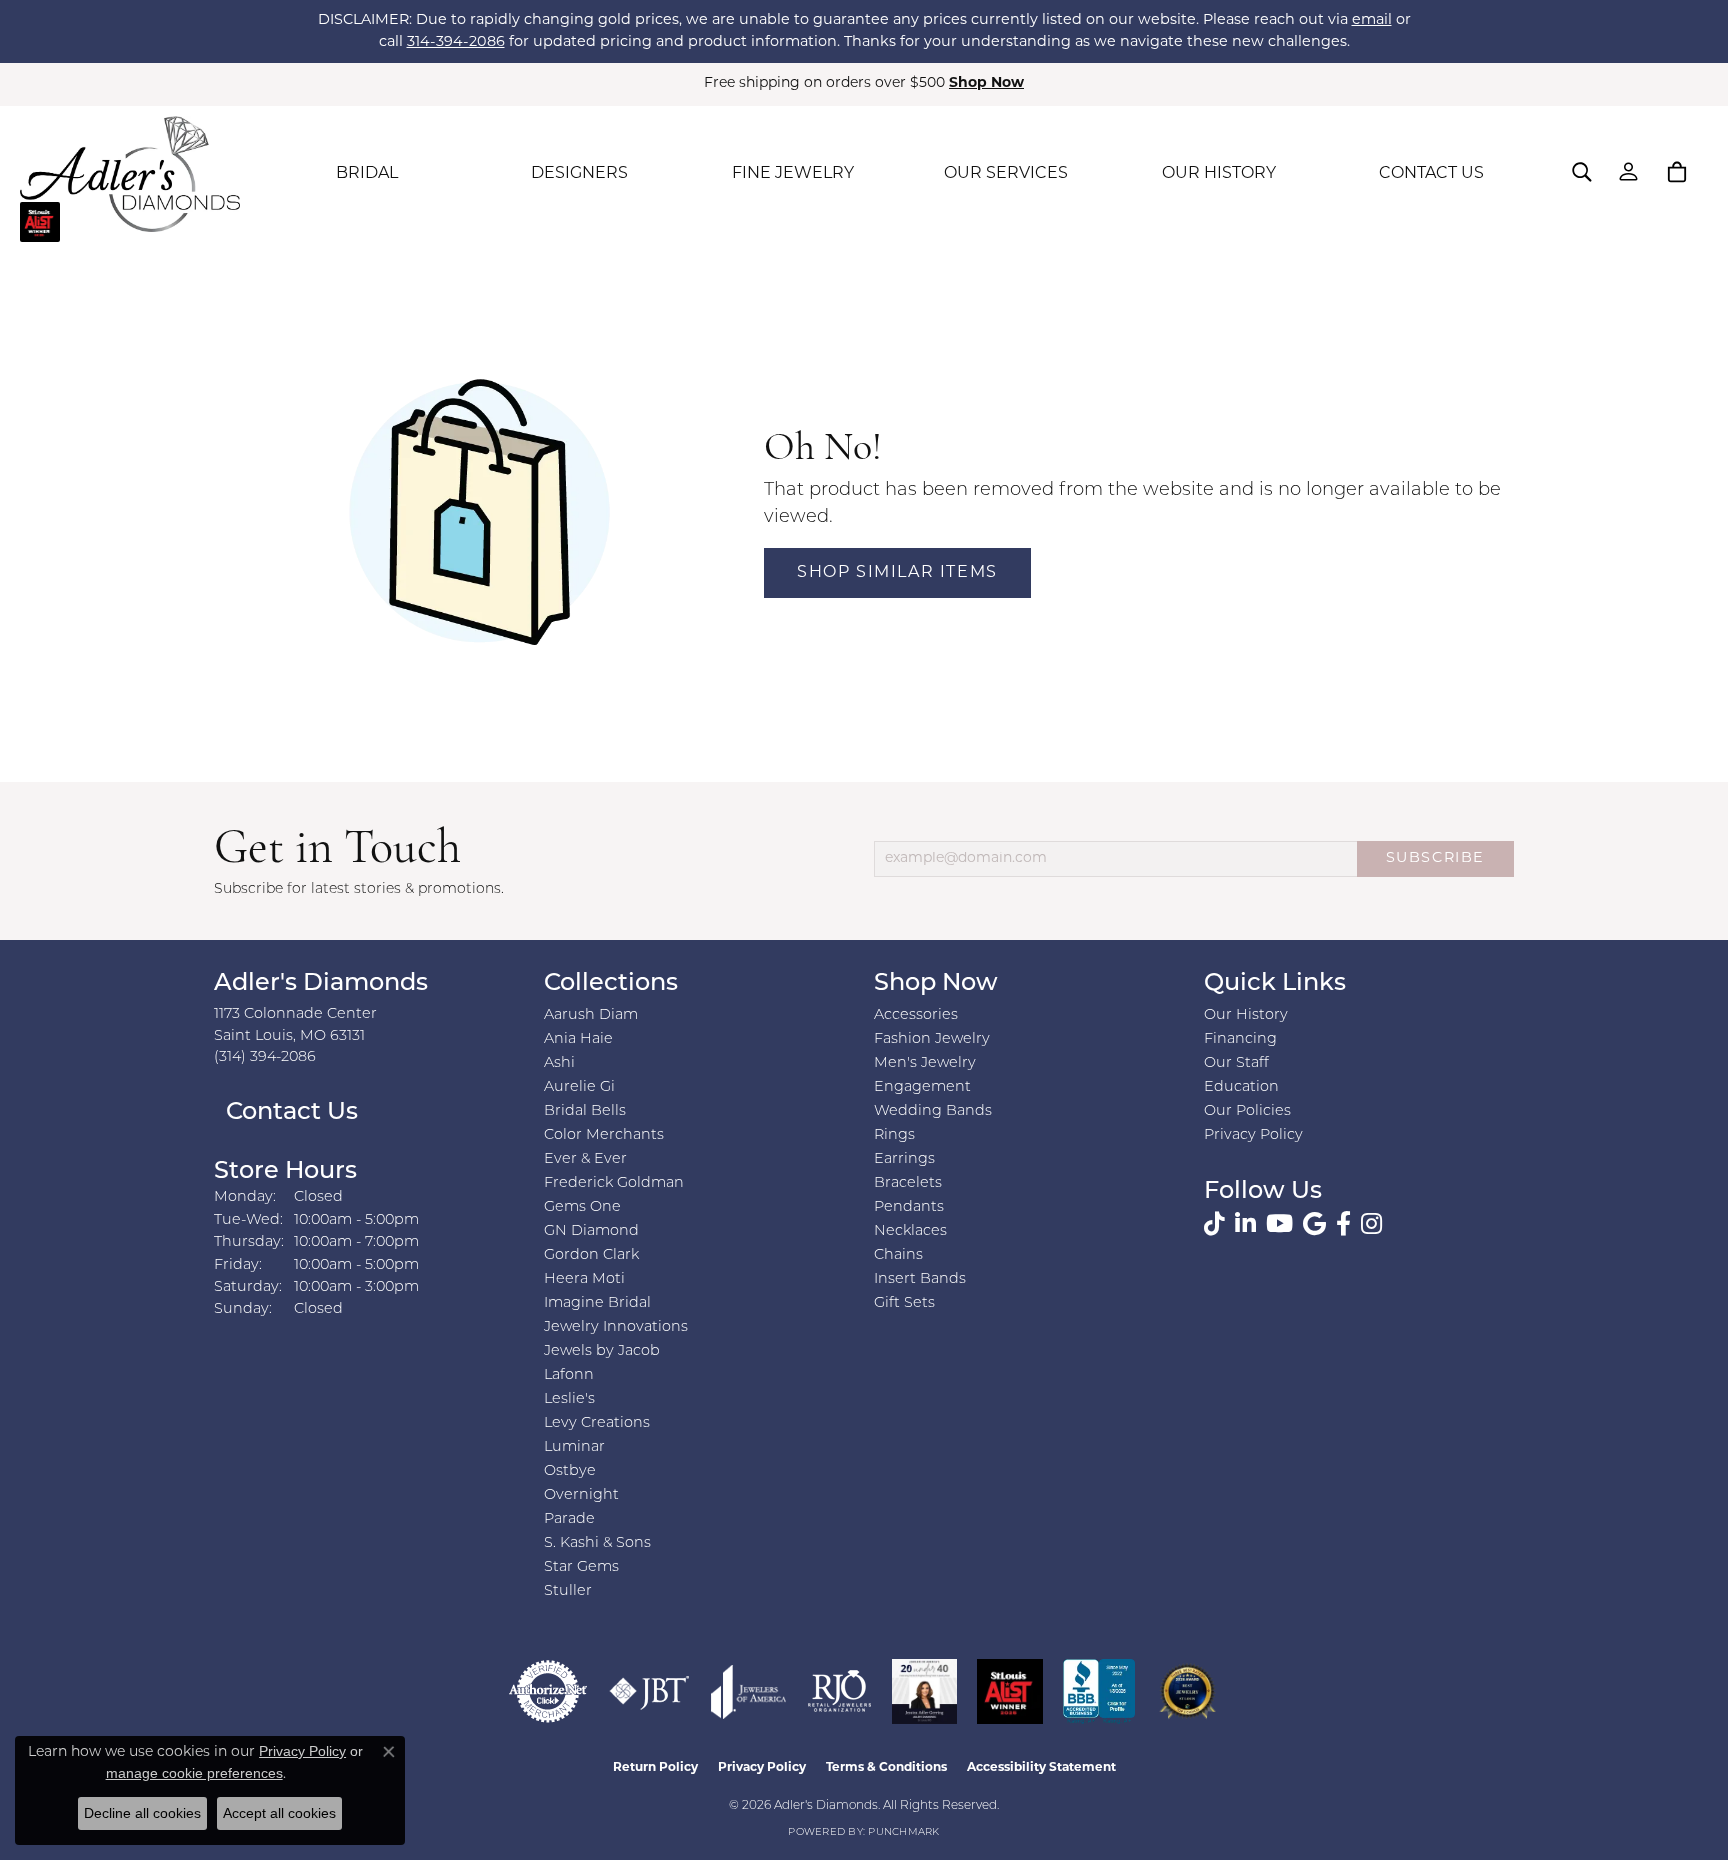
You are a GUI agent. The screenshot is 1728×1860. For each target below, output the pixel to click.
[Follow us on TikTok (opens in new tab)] (1214, 1224)
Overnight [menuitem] (581, 1495)
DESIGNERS (579, 174)
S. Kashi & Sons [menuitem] (597, 1543)
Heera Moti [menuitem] (584, 1279)
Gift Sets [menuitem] (904, 1303)
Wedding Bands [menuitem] (933, 1111)
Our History (1246, 1015)
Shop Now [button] (986, 83)
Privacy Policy (1253, 1135)
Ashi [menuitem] (559, 1063)
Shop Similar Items (897, 573)
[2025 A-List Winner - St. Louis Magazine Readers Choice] (1010, 1691)
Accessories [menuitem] (916, 1015)
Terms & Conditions (886, 1768)
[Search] (1582, 172)
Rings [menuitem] (894, 1135)
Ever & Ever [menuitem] (585, 1159)
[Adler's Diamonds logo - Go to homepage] (130, 174)
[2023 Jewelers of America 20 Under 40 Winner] (924, 1691)
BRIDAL (367, 174)
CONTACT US (1431, 174)
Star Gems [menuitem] (581, 1567)
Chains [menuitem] (898, 1255)
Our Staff (1236, 1063)
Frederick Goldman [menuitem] (614, 1183)
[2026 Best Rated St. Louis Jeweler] (1187, 1691)
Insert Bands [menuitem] (920, 1279)
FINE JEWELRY (793, 174)
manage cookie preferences (194, 1773)
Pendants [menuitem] (909, 1207)
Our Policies (1247, 1111)
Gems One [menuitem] (582, 1207)
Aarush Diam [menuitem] (591, 1015)
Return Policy (655, 1768)
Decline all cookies (142, 1813)
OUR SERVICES (1006, 174)
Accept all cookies (279, 1813)
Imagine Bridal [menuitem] (597, 1303)
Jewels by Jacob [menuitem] (602, 1351)
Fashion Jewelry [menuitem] (932, 1039)
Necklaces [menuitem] (910, 1231)
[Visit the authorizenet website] (548, 1691)
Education (1241, 1087)
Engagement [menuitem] (922, 1087)
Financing (1240, 1039)
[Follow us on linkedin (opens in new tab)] (1245, 1224)
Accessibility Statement (1041, 1768)
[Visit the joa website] (749, 1691)
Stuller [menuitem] (568, 1591)
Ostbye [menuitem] (570, 1471)
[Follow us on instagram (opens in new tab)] (1371, 1224)
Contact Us (289, 1113)
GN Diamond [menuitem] (591, 1231)
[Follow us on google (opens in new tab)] (1314, 1224)
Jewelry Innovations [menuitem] (616, 1327)
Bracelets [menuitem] (908, 1183)
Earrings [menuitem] (904, 1159)
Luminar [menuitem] (574, 1447)
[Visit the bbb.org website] (1099, 1691)
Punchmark (903, 1832)
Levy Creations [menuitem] (597, 1423)
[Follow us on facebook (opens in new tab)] (1343, 1224)
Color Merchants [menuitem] (604, 1135)
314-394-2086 (456, 42)
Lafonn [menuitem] (569, 1375)
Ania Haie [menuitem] (578, 1039)
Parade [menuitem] (569, 1519)
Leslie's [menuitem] (569, 1399)
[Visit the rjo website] (839, 1691)
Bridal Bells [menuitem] (585, 1111)
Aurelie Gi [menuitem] (579, 1087)
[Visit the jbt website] (649, 1691)
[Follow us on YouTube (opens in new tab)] (1279, 1224)
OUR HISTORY (1219, 174)
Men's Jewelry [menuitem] (925, 1063)
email (1372, 20)
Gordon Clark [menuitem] (591, 1255)
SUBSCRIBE (1435, 858)
